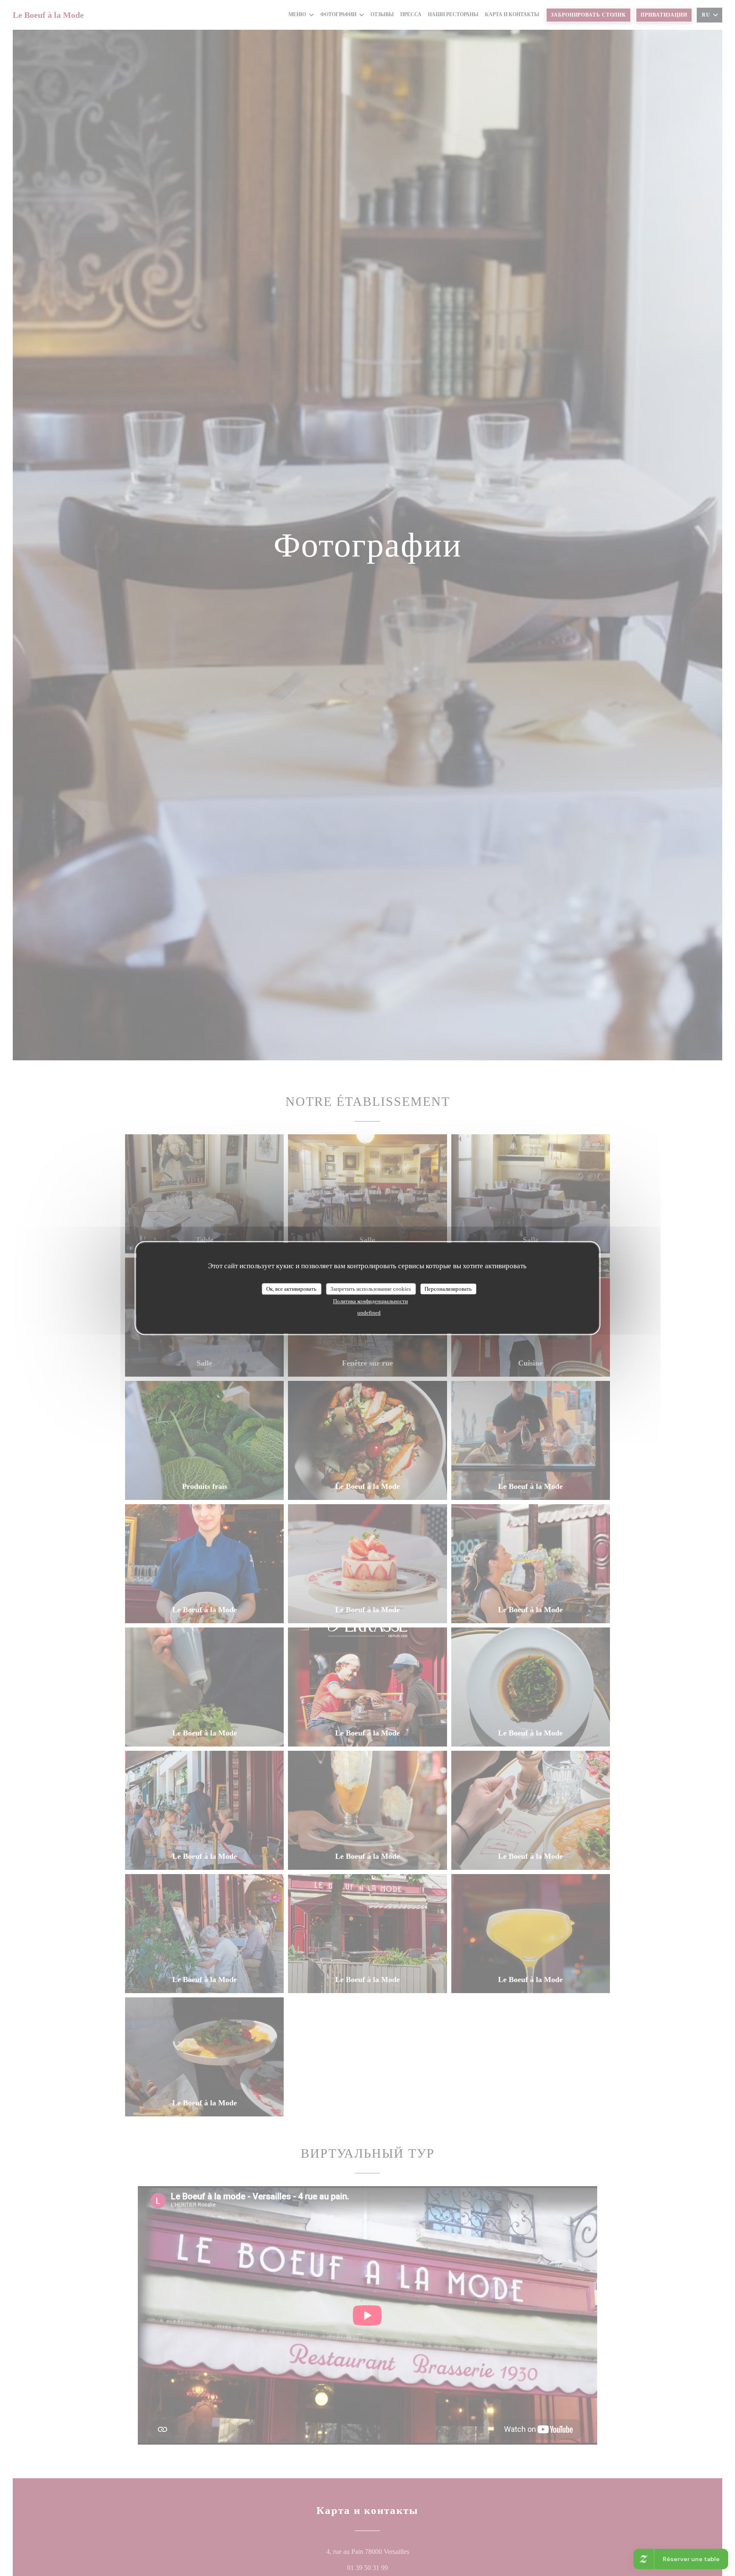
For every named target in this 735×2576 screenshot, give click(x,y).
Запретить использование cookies (371, 1289)
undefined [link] (369, 1313)
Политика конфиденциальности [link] (370, 1301)
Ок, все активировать (291, 1289)
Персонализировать (448, 1289)
